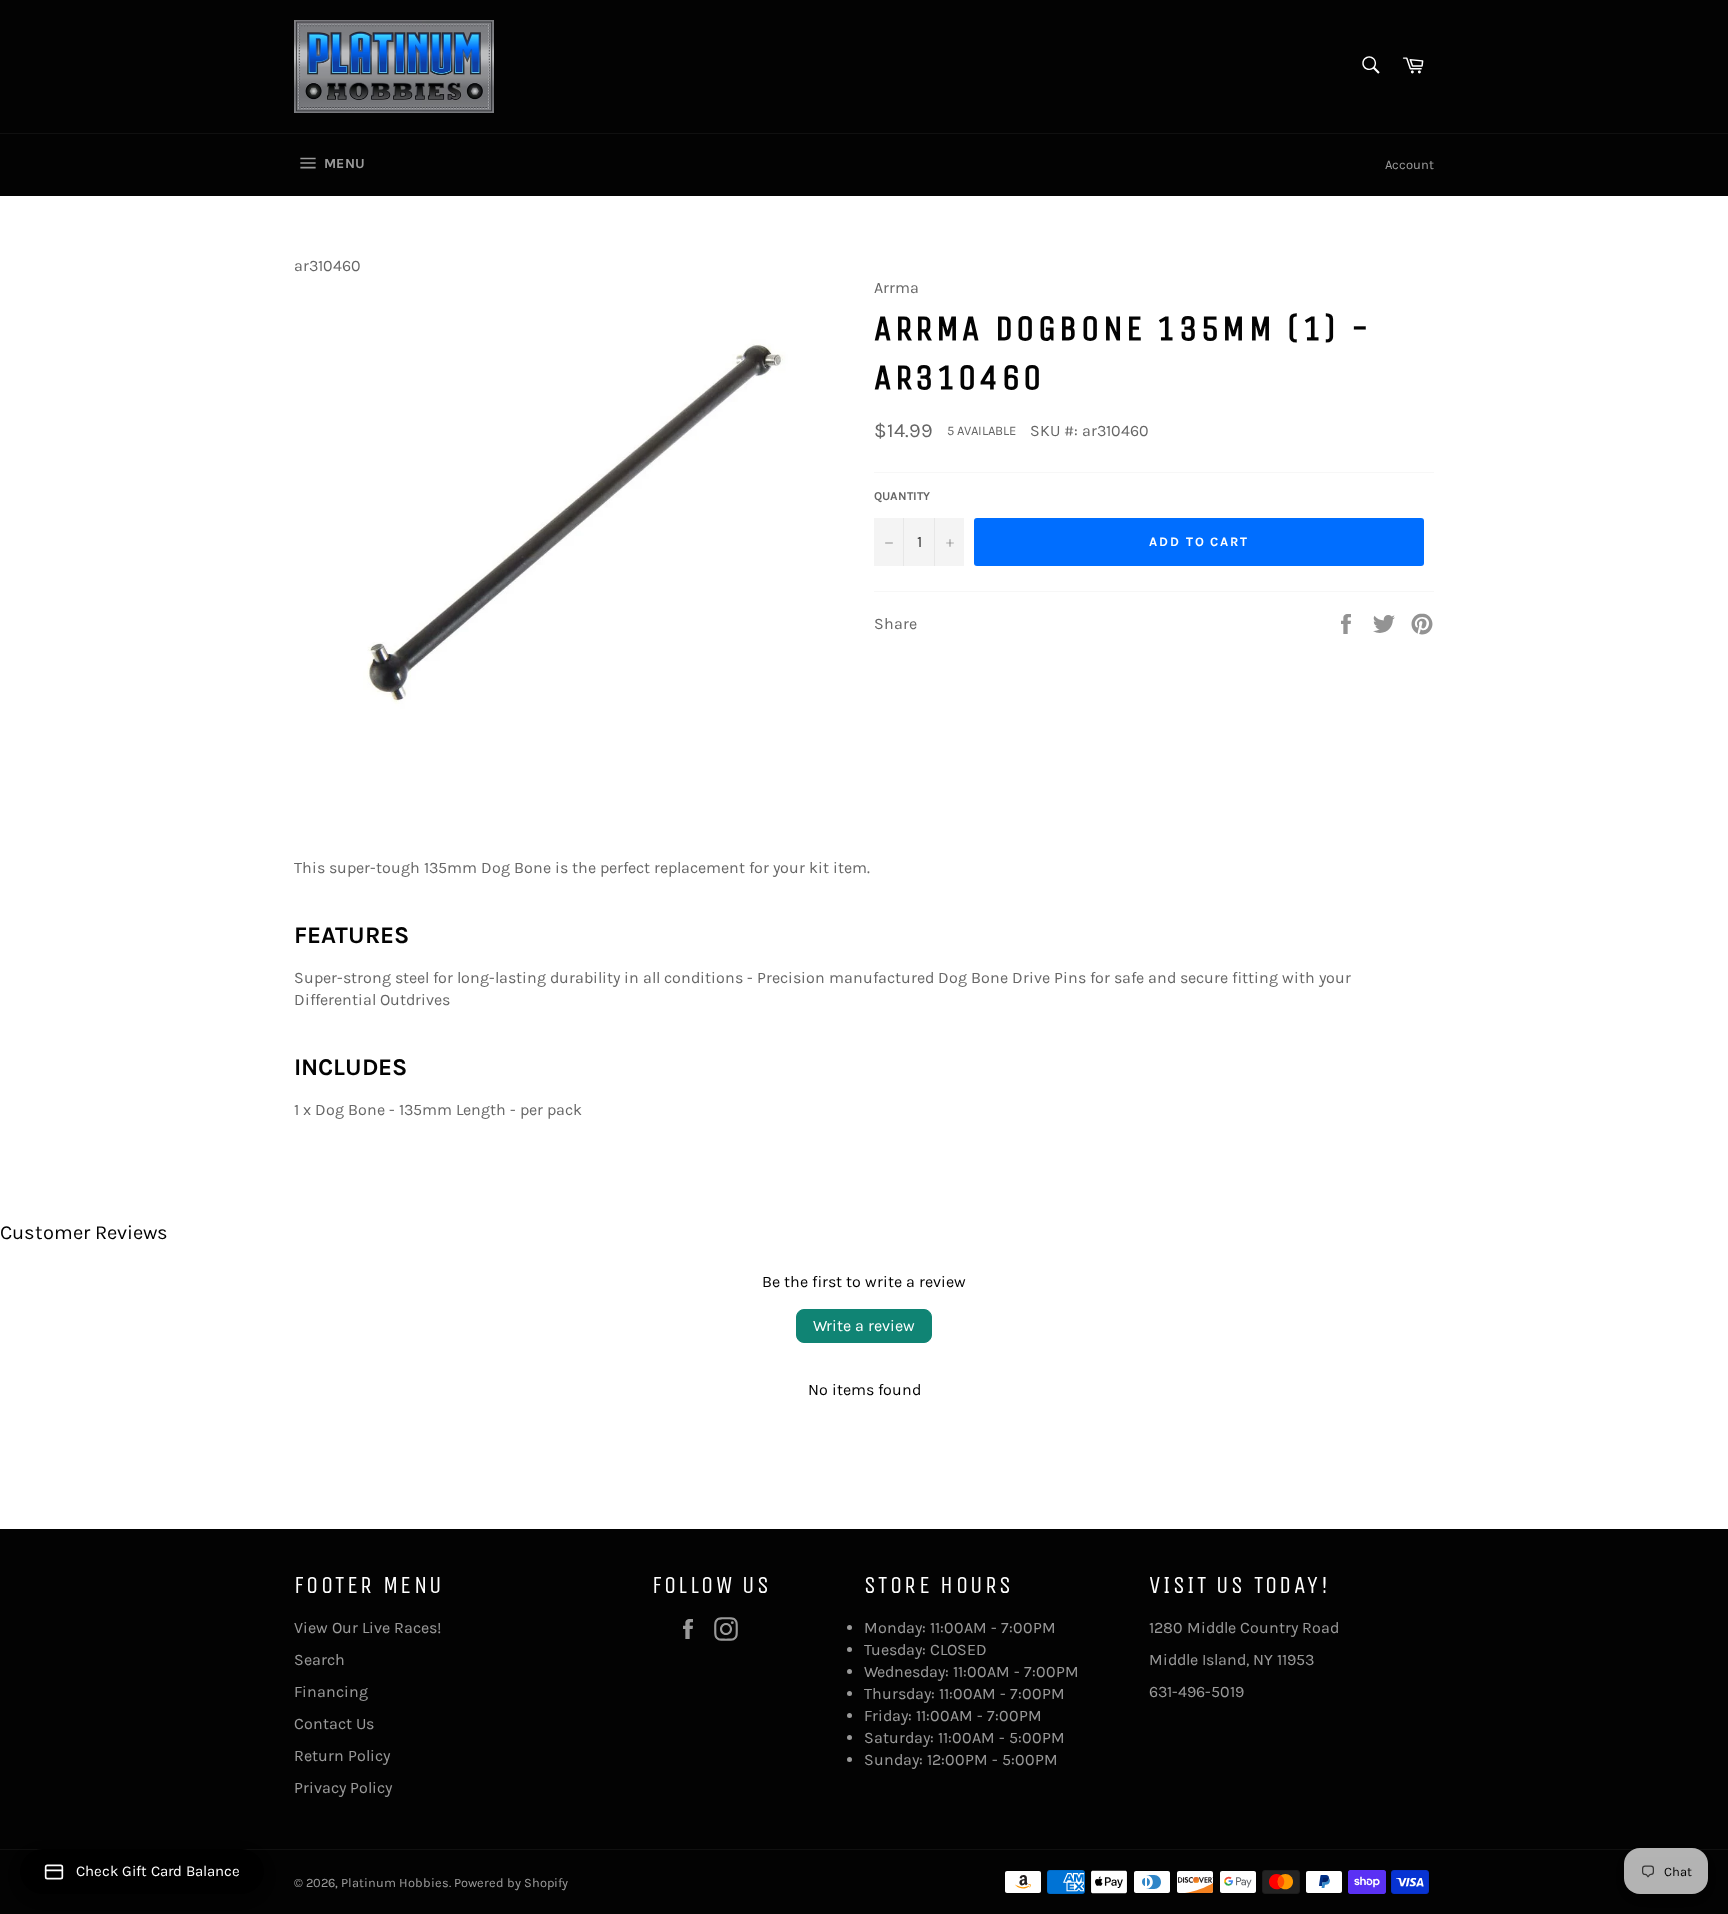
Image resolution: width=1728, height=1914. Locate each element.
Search (319, 1659)
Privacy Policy (343, 1787)
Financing (331, 1691)
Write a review (864, 1325)
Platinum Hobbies (395, 1882)
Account (1409, 164)
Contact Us (334, 1723)
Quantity (902, 496)
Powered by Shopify (511, 1882)
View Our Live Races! (367, 1627)
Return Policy (342, 1755)
